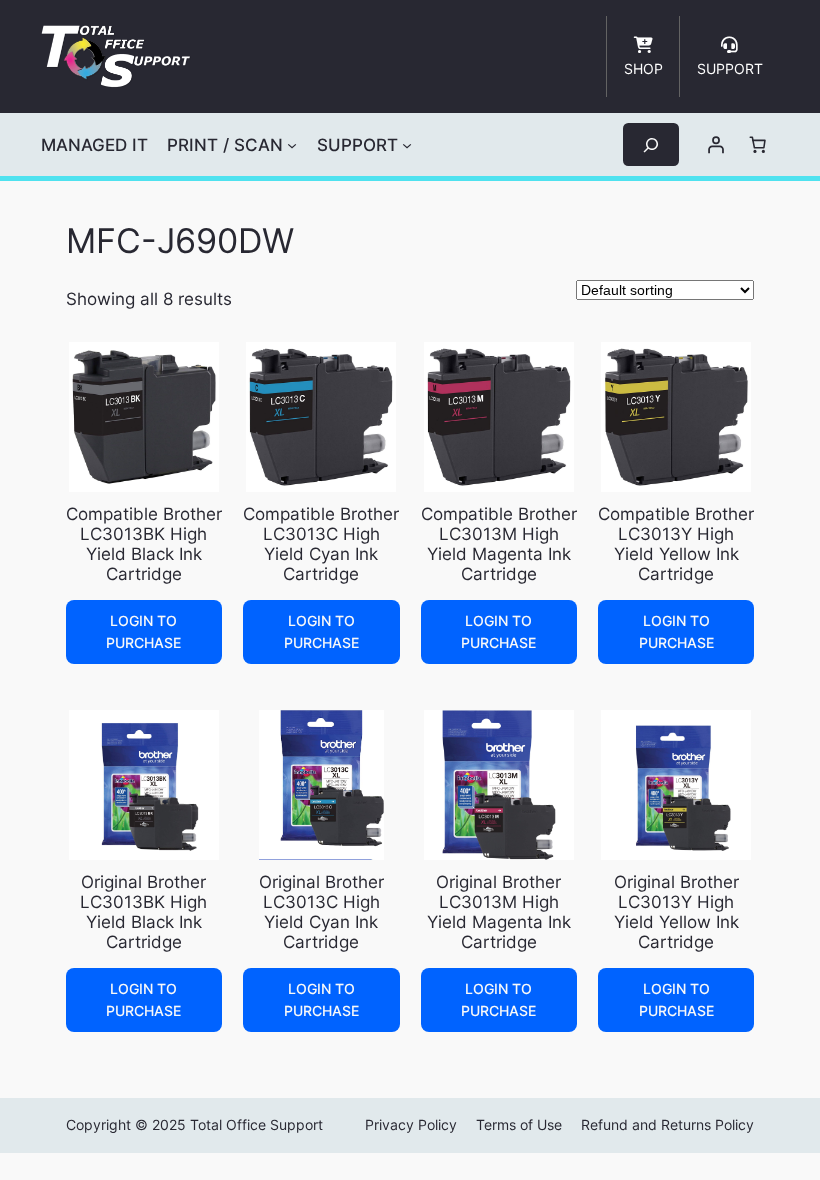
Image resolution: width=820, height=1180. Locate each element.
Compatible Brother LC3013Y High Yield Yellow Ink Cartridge (676, 544)
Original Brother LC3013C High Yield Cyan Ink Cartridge (321, 912)
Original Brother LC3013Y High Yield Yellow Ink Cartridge (676, 912)
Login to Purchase (143, 631)
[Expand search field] (651, 144)
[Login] (716, 145)
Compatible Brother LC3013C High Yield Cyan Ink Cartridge (321, 544)
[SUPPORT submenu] (407, 145)
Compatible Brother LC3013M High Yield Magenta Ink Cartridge (499, 544)
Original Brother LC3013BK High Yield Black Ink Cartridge (143, 912)
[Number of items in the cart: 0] (758, 145)
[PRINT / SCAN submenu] (292, 145)
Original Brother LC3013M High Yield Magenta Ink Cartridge (499, 912)
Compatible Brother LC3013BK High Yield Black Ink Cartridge (144, 544)
